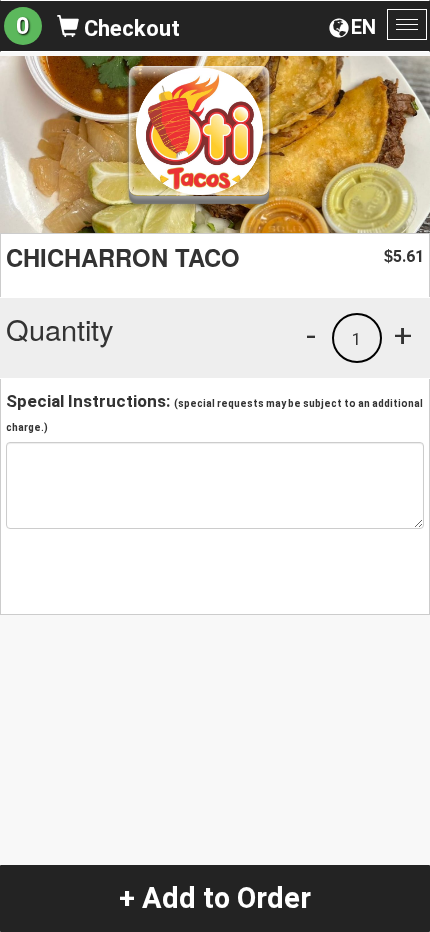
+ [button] (403, 335)
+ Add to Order (215, 898)
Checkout (129, 28)
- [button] (311, 335)
